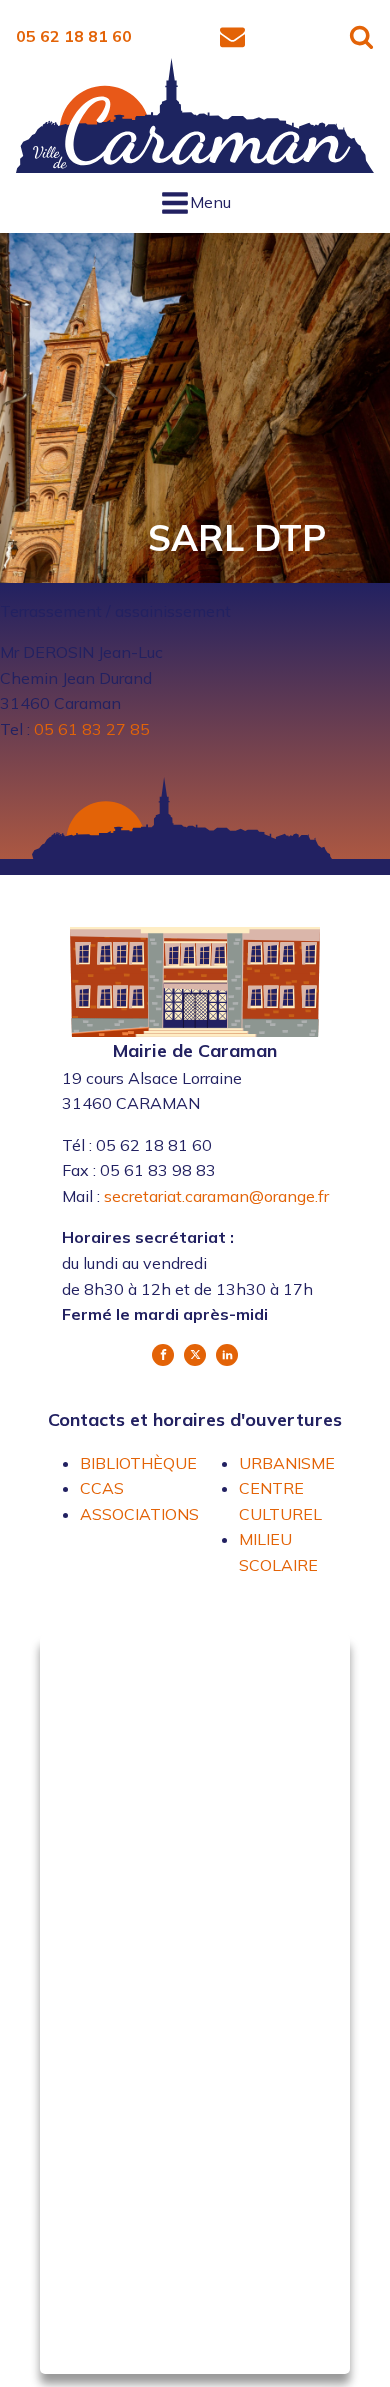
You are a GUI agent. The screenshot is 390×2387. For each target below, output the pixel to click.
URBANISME (287, 1463)
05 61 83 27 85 (92, 729)
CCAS (102, 1488)
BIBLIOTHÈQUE (138, 1463)
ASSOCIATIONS (139, 1514)
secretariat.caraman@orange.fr (216, 1196)
